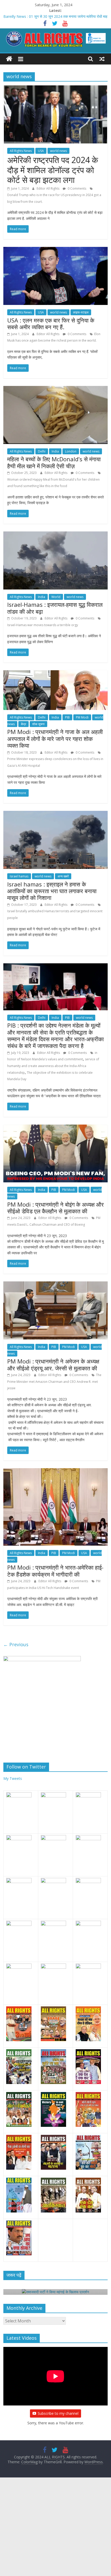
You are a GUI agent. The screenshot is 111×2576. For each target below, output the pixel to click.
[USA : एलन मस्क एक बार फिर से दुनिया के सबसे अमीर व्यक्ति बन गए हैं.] (55, 250)
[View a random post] (102, 59)
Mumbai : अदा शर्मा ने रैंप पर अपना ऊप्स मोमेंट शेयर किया (42, 16)
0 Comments (77, 188)
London (71, 451)
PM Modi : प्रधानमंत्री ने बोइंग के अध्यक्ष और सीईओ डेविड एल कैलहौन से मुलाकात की (55, 1208)
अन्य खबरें (63, 876)
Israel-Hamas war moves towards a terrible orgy (43, 625)
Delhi (42, 451)
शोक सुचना (38, 724)
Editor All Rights (48, 188)
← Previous (16, 1644)
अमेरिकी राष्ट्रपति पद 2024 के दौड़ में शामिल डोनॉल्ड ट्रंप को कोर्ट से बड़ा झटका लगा (53, 170)
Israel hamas (19, 876)
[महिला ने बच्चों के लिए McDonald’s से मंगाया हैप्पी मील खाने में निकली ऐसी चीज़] (55, 389)
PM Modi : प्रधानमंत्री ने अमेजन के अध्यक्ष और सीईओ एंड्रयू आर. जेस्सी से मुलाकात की (53, 1364)
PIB (67, 717)
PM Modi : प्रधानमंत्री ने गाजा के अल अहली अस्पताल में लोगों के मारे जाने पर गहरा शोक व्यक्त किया (55, 738)
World (56, 597)
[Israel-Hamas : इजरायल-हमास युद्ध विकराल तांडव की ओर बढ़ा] (55, 535)
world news (58, 151)
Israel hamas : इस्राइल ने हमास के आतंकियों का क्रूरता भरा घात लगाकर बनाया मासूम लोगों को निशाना (52, 891)
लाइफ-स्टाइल (81, 312)
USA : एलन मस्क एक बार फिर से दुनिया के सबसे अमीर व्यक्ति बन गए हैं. (51, 324)
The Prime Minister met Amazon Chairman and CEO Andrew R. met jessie (54, 1382)
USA (41, 151)
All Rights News (21, 151)
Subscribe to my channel (58, 2413)
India (55, 451)
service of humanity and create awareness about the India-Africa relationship (53, 1066)
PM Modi (82, 717)
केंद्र (23, 724)
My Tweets (13, 1778)
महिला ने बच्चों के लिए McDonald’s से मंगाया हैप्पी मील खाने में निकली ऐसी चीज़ (54, 462)
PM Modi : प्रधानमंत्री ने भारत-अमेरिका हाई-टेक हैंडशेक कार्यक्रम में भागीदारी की (55, 1571)
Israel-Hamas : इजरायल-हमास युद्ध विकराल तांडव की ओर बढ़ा (55, 608)
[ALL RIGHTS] (9, 59)
